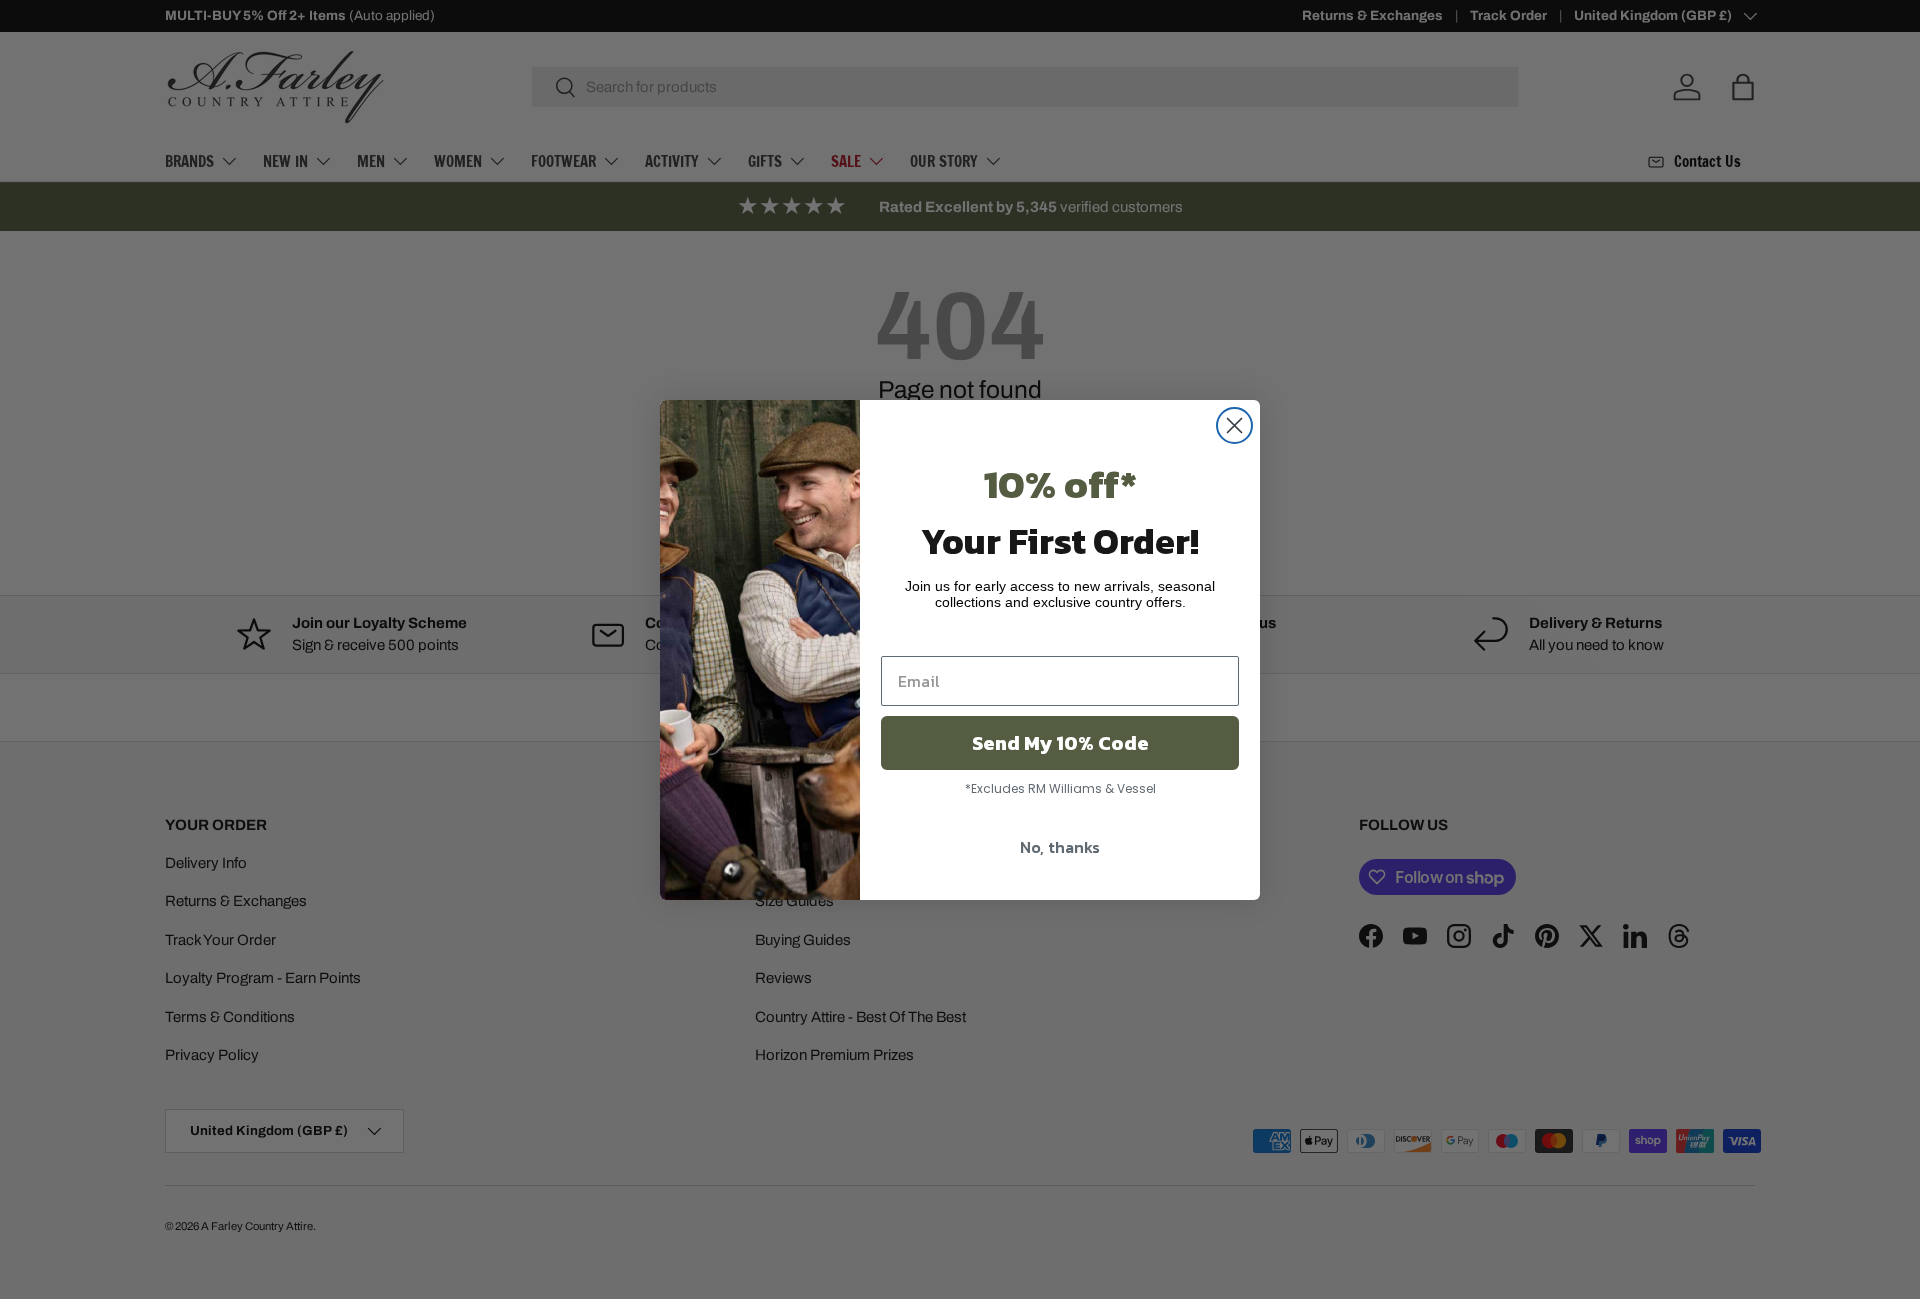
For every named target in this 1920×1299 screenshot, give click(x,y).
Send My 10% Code (1060, 743)
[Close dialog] (1234, 425)
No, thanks (1060, 847)
